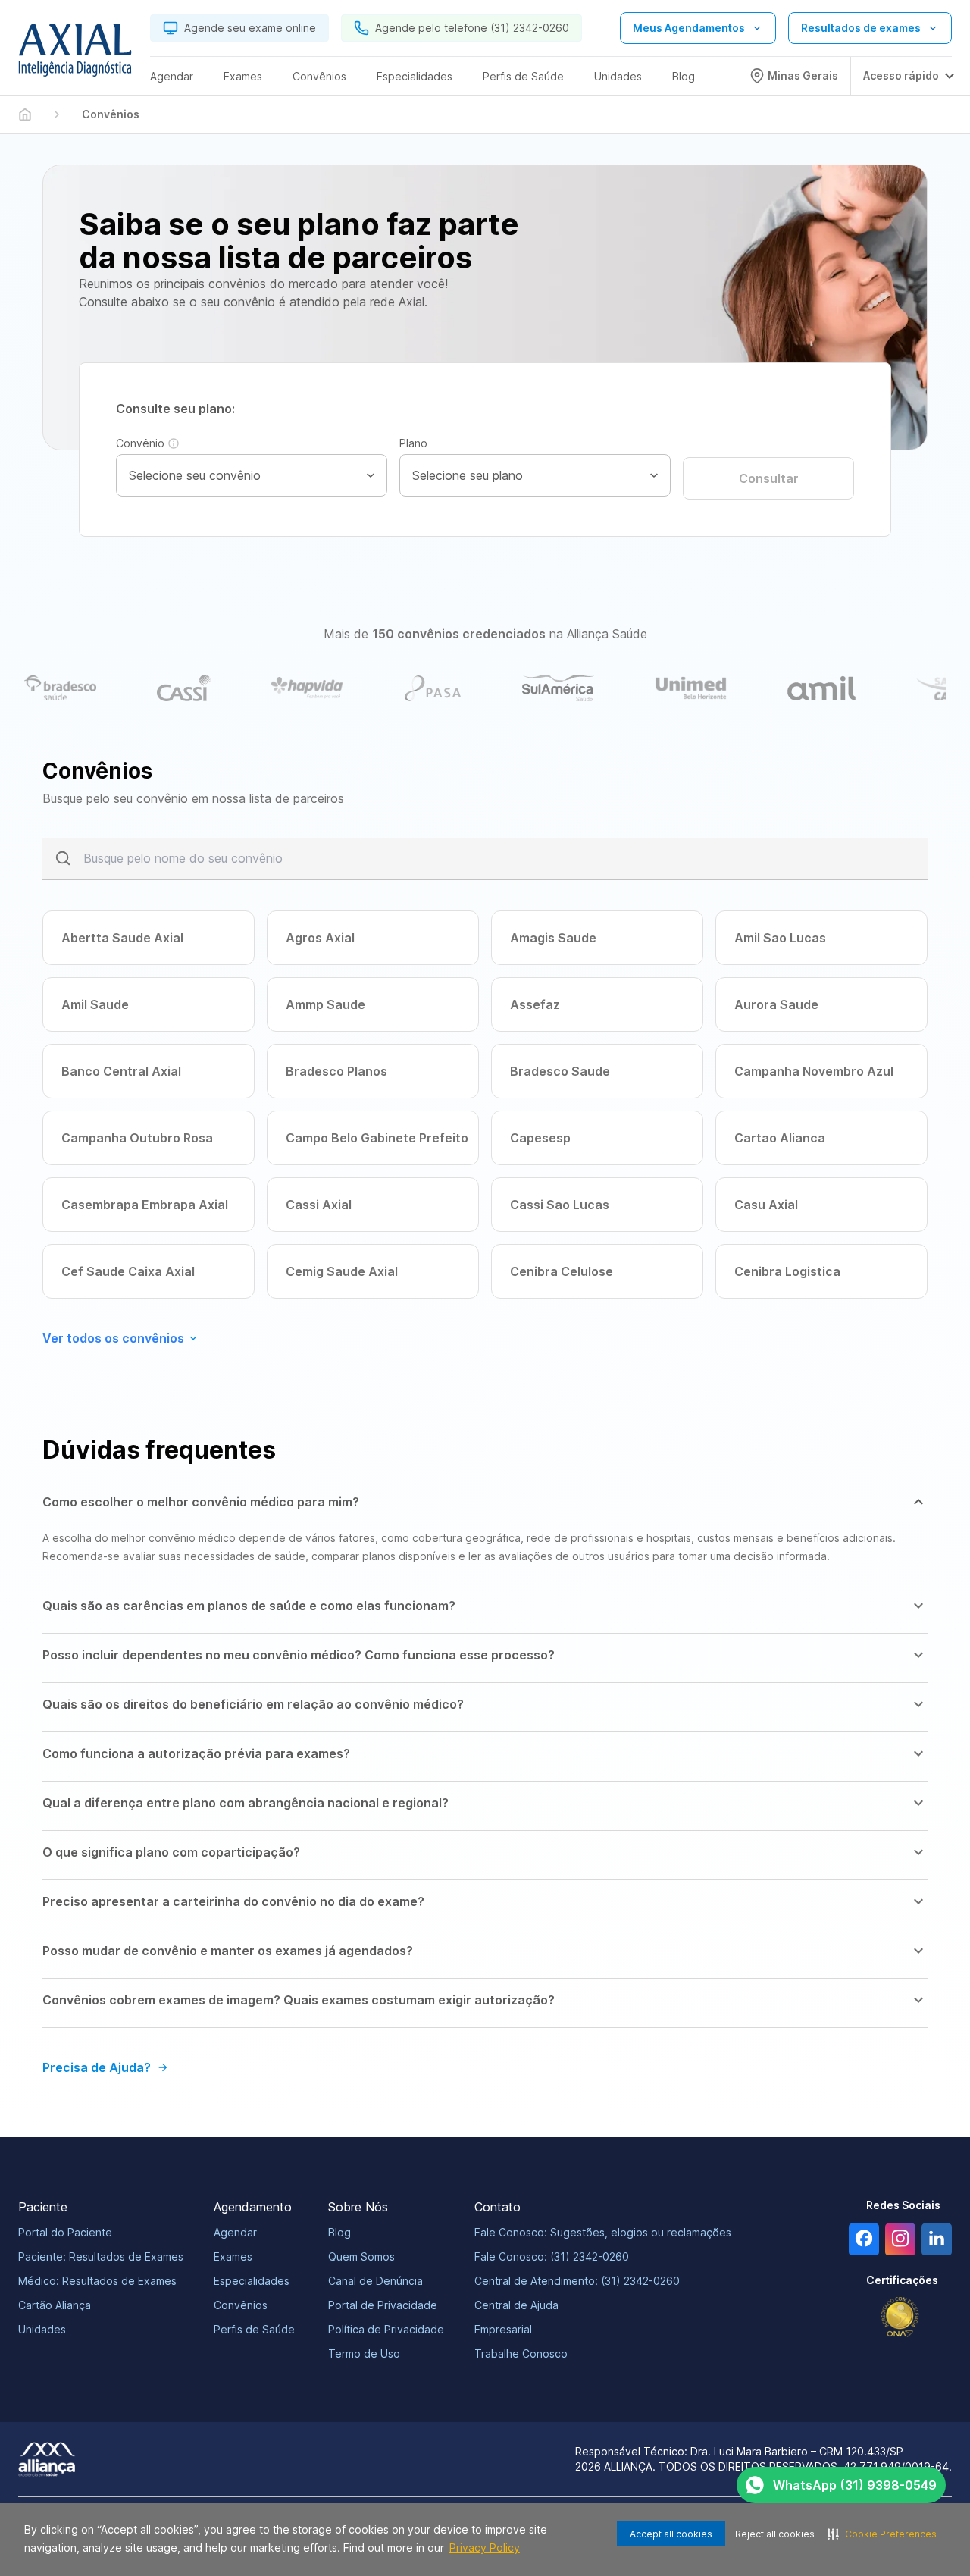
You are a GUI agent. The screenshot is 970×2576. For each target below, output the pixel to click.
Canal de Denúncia (375, 2281)
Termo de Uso (364, 2353)
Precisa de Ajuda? (97, 2067)
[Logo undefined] (75, 54)
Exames (233, 2256)
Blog (339, 2232)
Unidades (42, 2329)
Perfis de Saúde (254, 2329)
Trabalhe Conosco (521, 2353)
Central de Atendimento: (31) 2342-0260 (577, 2281)
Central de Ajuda (516, 2305)
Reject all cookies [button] (775, 2534)
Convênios (241, 2305)
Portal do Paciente (65, 2232)
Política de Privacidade (386, 2329)
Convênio (140, 443)
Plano (413, 443)
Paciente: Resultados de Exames (101, 2256)
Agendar (235, 2232)
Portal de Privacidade (383, 2305)
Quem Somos (361, 2256)
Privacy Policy (485, 2548)
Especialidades (252, 2281)
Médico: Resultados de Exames (97, 2281)
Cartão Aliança (55, 2305)
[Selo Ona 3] (900, 2317)
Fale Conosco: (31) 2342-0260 (552, 2256)
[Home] (25, 114)
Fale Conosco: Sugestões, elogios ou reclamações (603, 2232)
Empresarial (503, 2329)
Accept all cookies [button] (671, 2534)
